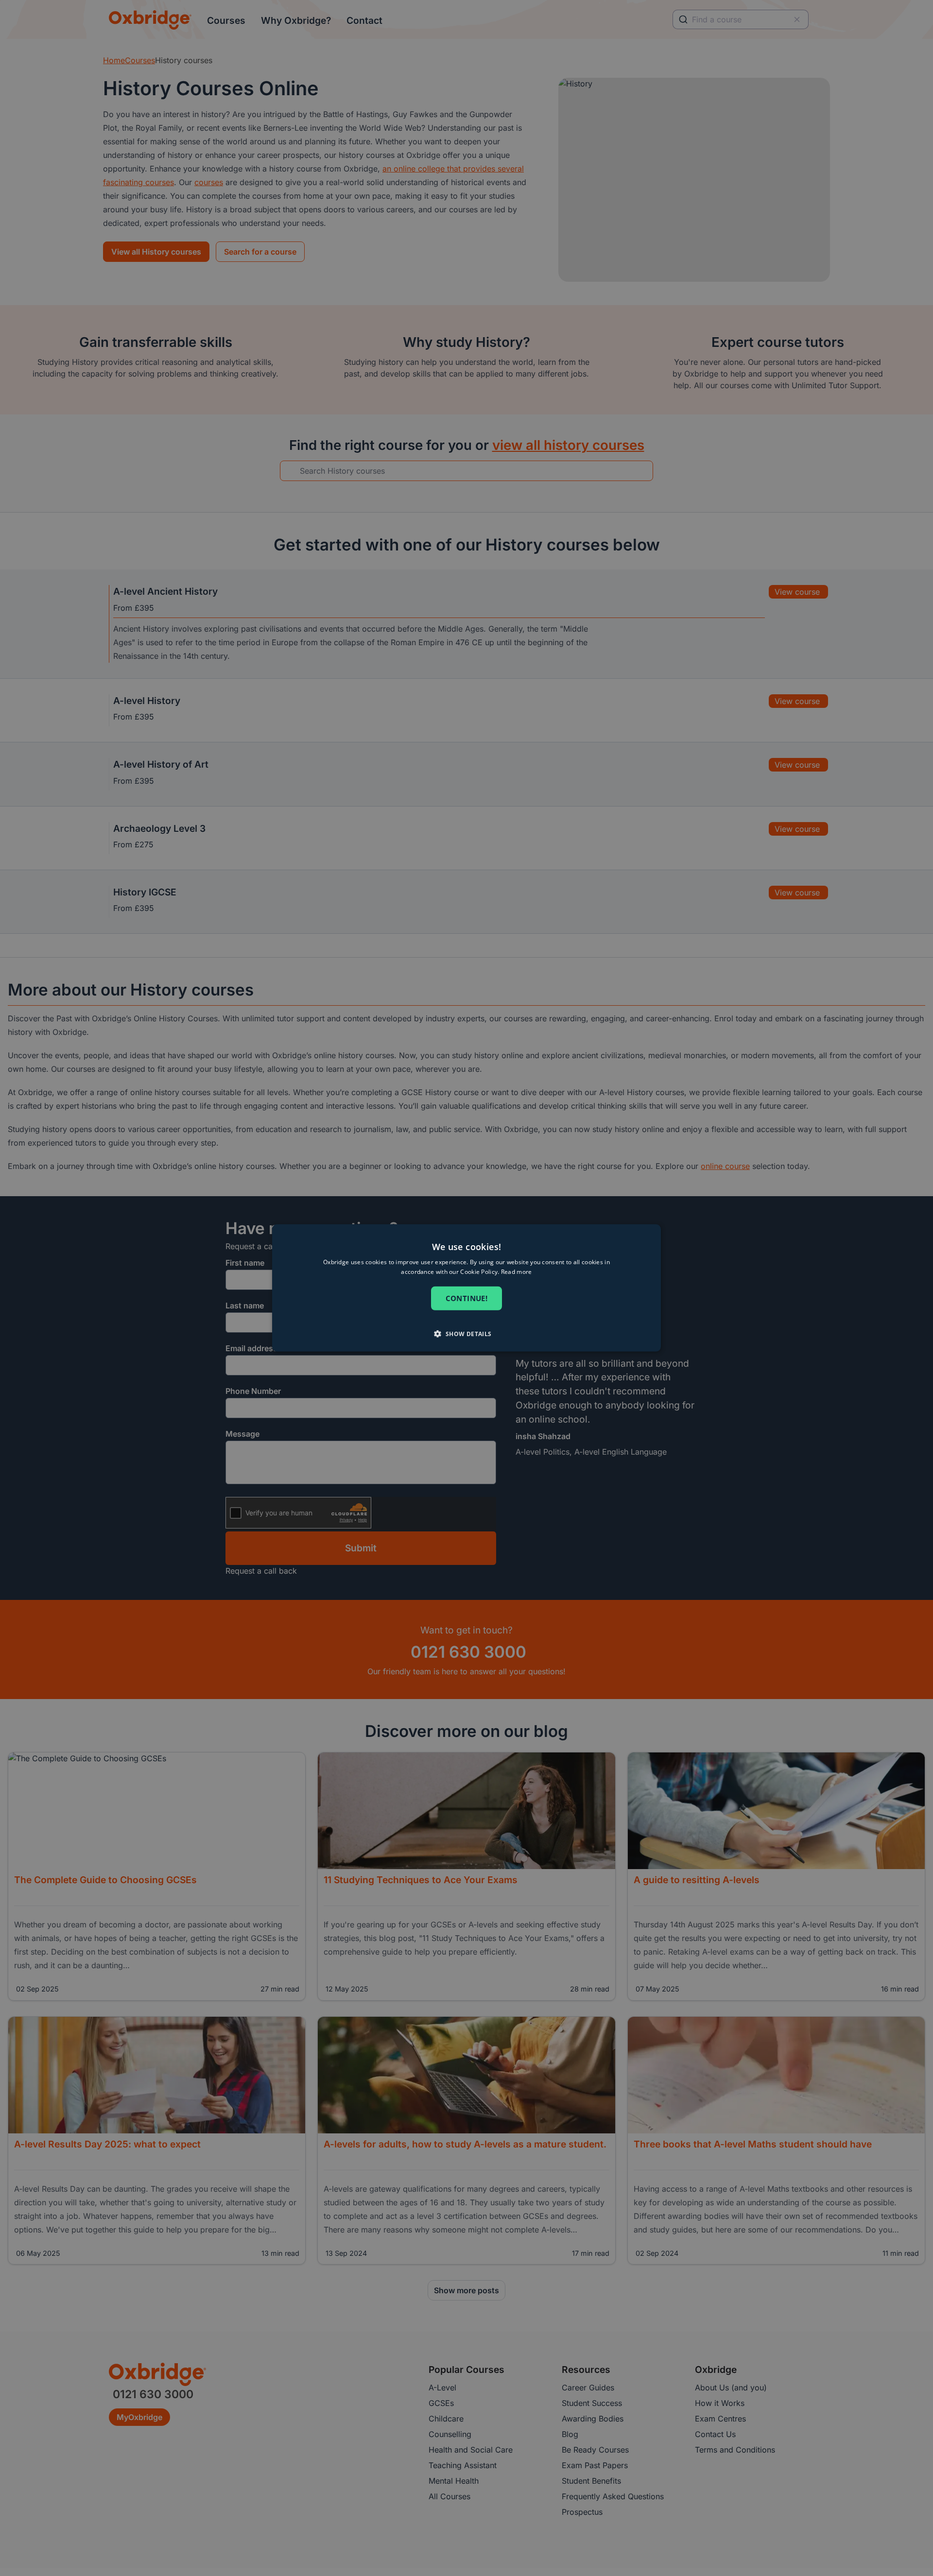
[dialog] (466, 1288)
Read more (517, 1272)
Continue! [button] (467, 1298)
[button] (466, 1334)
